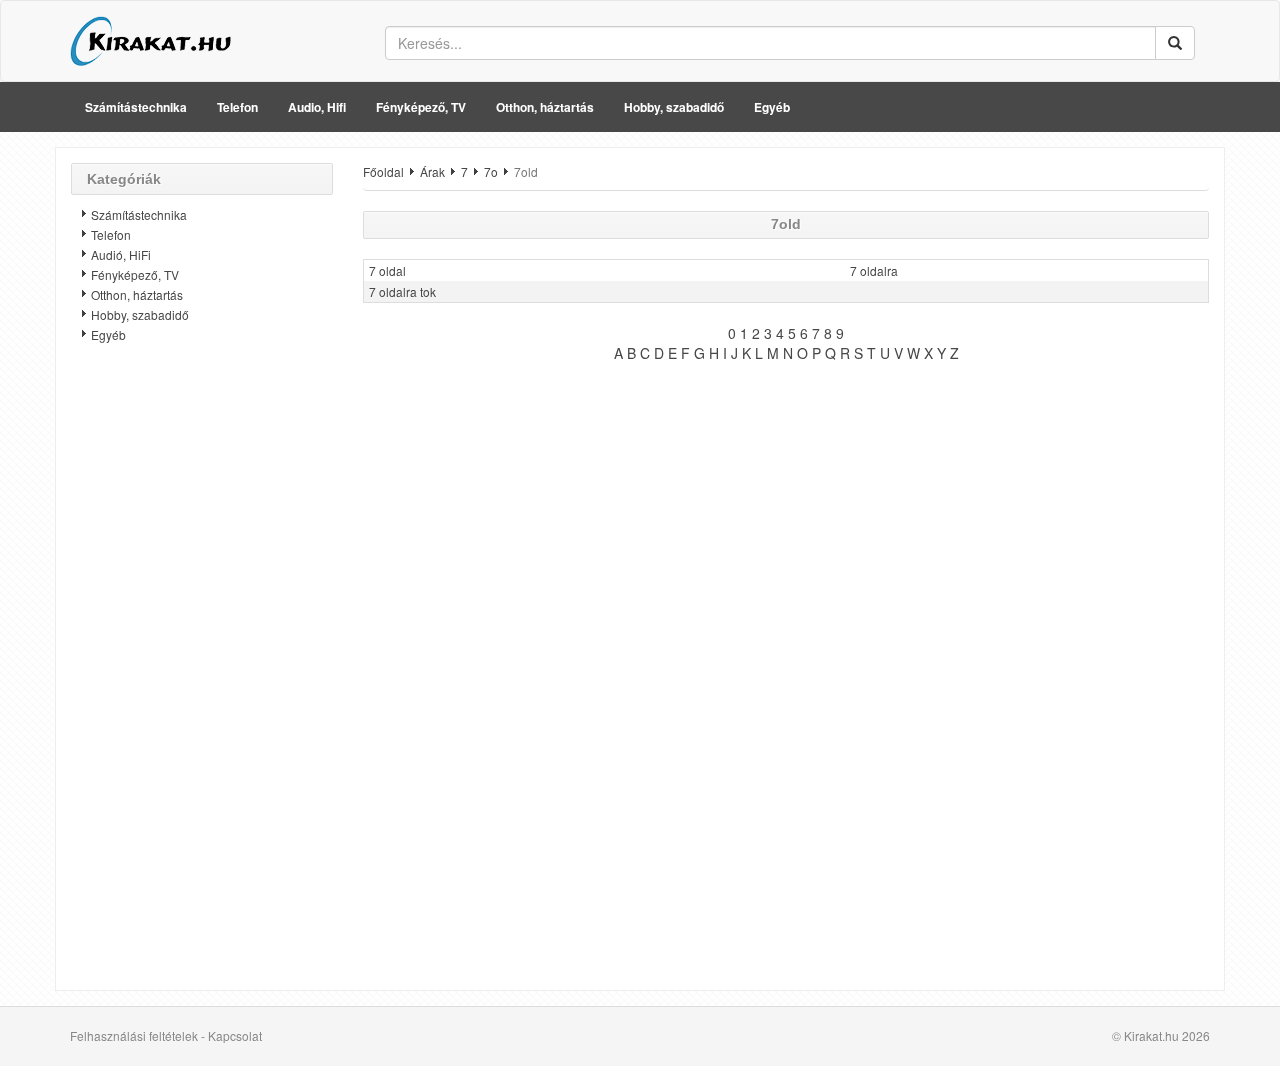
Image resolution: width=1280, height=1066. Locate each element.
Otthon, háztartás (545, 107)
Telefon (237, 107)
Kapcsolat (235, 1035)
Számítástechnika (136, 107)
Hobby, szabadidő (674, 107)
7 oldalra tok (402, 291)
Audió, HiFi (121, 254)
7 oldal (387, 270)
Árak (432, 171)
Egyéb (772, 107)
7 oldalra (874, 270)
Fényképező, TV (421, 107)
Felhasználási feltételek (134, 1035)
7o (491, 171)
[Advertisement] (202, 675)
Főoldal (383, 171)
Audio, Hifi (317, 107)
